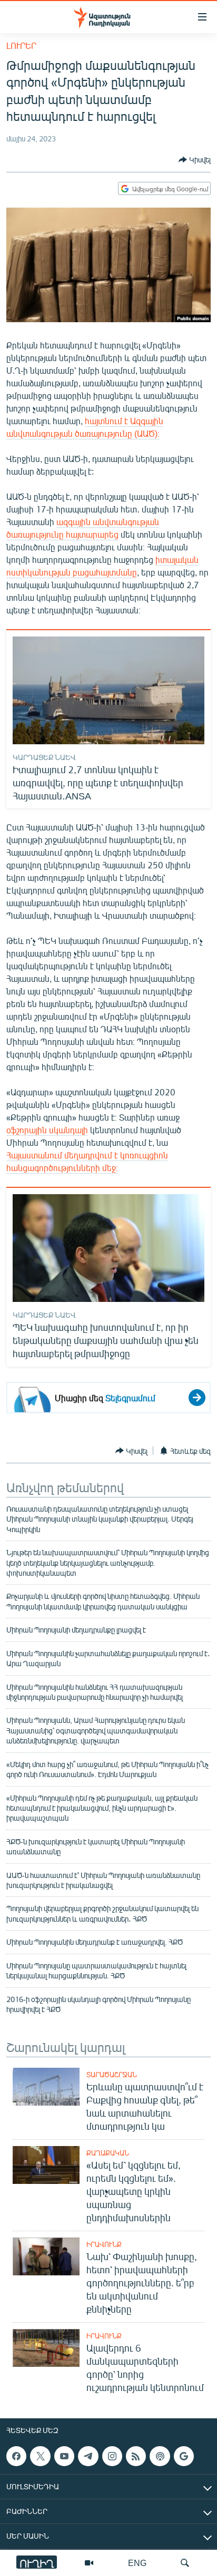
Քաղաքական (108, 2153)
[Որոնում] (185, 2563)
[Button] (195, 160)
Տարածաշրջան (112, 2075)
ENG (137, 2563)
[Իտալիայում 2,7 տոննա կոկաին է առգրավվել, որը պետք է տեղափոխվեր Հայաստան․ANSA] (108, 690)
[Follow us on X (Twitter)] (40, 2456)
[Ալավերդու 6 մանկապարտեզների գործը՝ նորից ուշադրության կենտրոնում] (46, 2348)
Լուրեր (21, 45)
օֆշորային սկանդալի (47, 1130)
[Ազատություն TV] (89, 2563)
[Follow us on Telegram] (88, 2456)
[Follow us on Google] (184, 2456)
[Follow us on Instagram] (112, 2456)
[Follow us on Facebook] (16, 2456)
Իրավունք (104, 2244)
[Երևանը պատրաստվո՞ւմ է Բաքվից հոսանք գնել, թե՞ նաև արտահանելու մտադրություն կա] (46, 2087)
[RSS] (136, 2456)
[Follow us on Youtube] (64, 2456)
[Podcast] (160, 2456)
